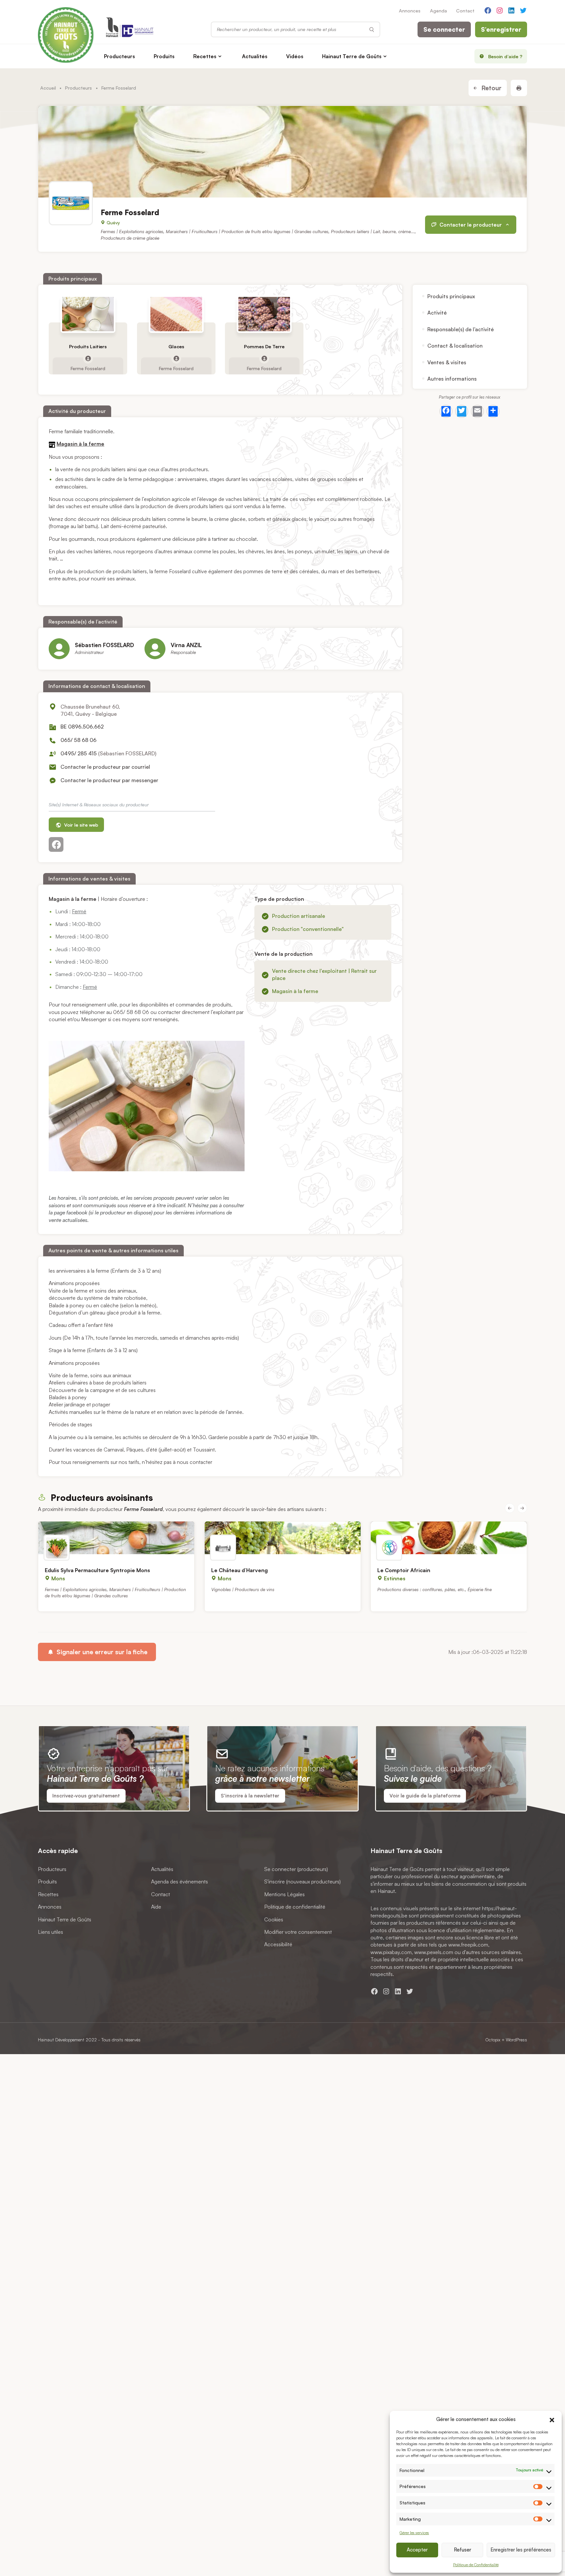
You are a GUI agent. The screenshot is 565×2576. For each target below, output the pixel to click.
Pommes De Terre (264, 346)
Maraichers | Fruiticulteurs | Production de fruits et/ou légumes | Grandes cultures (247, 232)
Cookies (274, 1919)
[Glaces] (176, 314)
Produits (164, 56)
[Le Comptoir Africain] (449, 1538)
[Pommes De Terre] (264, 314)
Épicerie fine (480, 1589)
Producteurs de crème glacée (130, 238)
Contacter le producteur (471, 225)
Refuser (462, 2550)
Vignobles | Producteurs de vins (243, 1589)
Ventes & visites (447, 362)
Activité (437, 313)
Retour (491, 88)
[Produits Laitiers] (88, 314)
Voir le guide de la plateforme (425, 1796)
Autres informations (452, 378)
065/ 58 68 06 (78, 740)
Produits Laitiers (88, 346)
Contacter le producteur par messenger (109, 780)
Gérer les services (414, 2533)
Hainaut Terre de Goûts (352, 56)
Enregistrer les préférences (521, 2550)
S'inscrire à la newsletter (250, 1796)
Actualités (255, 56)
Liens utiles (51, 1932)
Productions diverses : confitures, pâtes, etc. (421, 1589)
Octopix (493, 2040)
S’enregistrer (501, 29)
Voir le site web (80, 825)
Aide (156, 1907)
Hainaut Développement (61, 2040)
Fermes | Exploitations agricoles (132, 232)
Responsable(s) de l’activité (461, 329)
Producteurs (120, 56)
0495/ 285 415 (79, 753)
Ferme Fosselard (88, 368)
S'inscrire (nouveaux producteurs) (302, 1881)
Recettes (205, 56)
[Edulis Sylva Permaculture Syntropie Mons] (116, 1538)
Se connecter (444, 29)
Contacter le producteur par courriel (105, 767)
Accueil (48, 88)
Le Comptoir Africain (404, 1570)
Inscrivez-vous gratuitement (86, 1796)
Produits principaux (451, 296)
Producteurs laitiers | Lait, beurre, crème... (373, 232)
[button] (552, 2419)
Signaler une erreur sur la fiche (101, 1652)
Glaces (176, 346)
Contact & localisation (455, 346)
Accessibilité (278, 1944)
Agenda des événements (180, 1881)
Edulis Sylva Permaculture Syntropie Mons (97, 1570)
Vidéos (295, 56)
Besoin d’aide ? (505, 56)
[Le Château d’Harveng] (283, 1538)
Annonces (410, 10)
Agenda (438, 10)
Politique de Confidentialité (476, 2565)
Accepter (417, 2550)
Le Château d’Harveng (240, 1570)
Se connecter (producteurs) (296, 1869)
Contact (465, 10)
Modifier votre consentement (298, 1932)
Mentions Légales (284, 1894)
